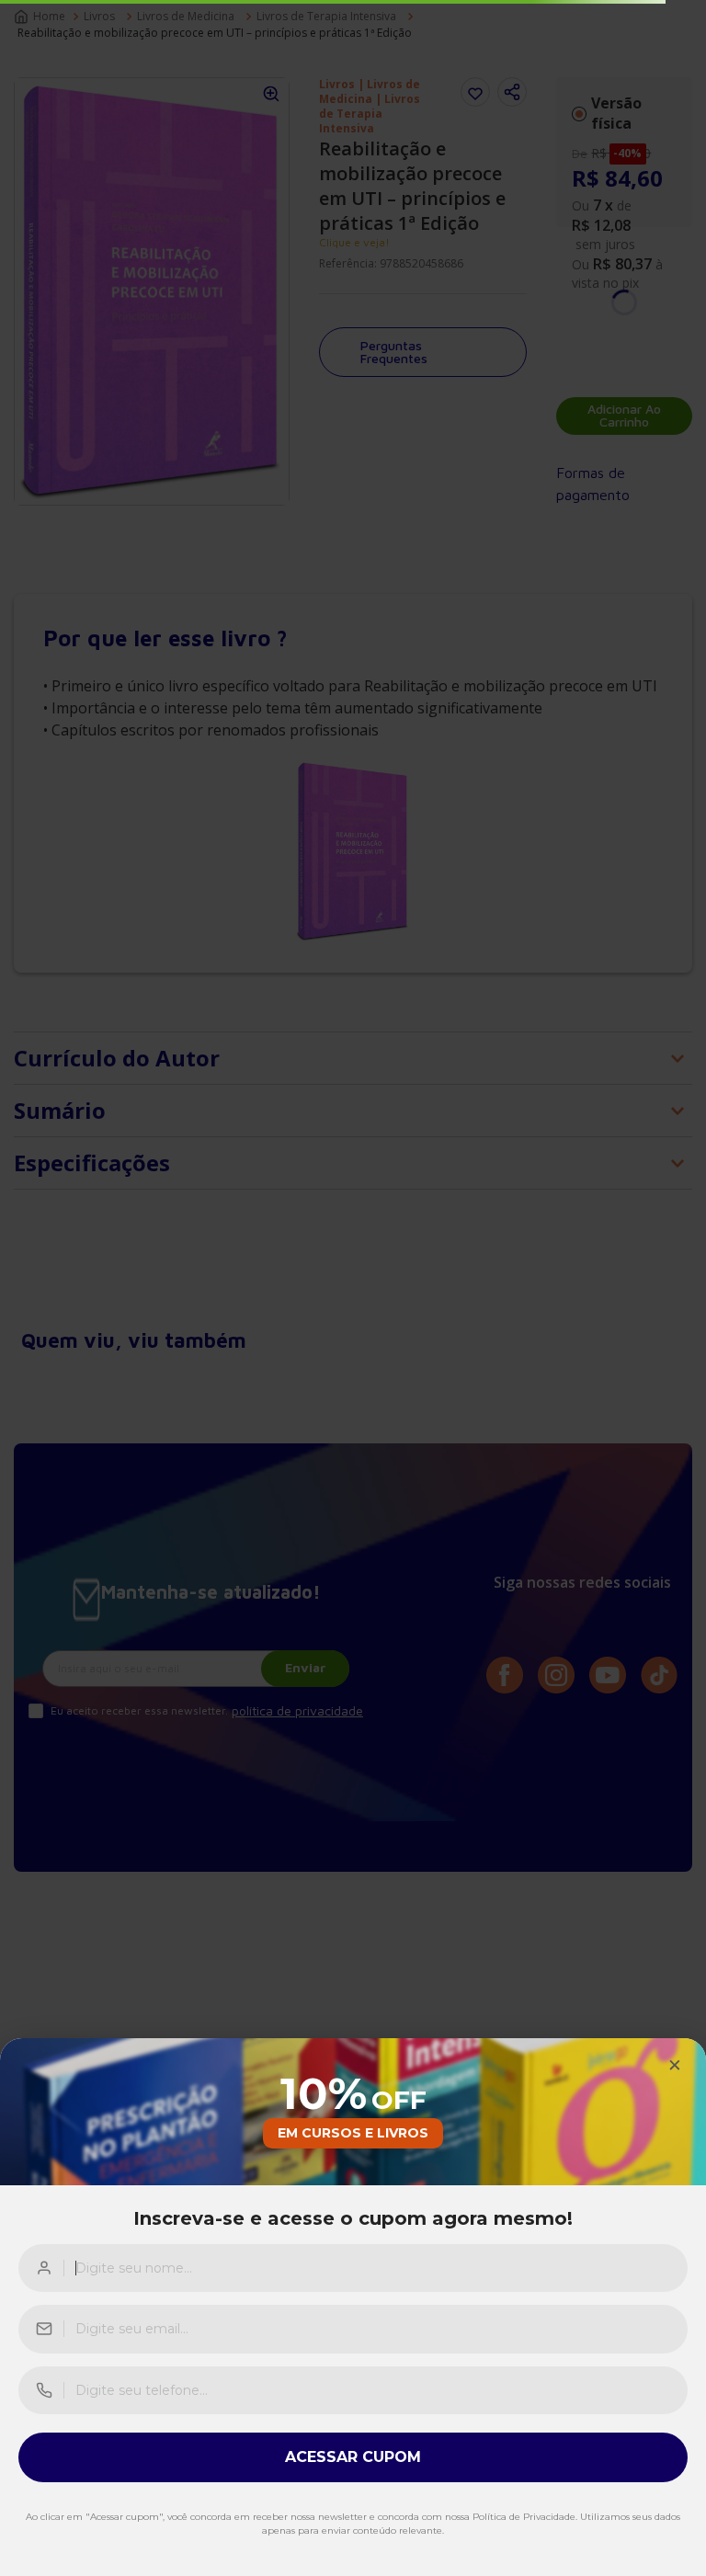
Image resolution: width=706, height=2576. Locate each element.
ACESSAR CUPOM (353, 2457)
